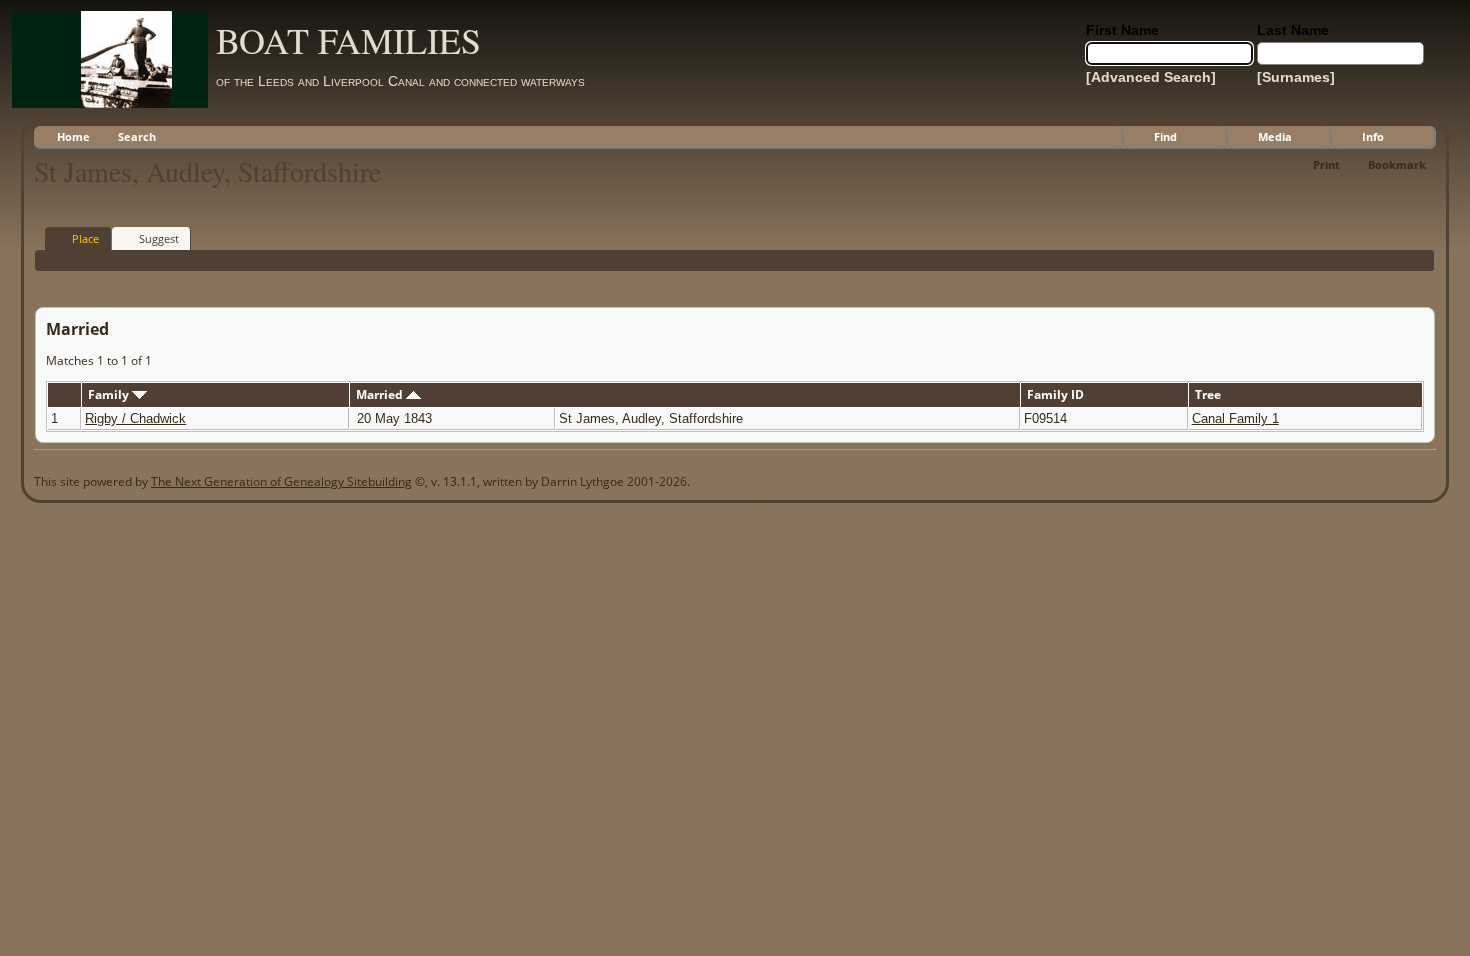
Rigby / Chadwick (135, 418)
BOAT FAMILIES (348, 40)
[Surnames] (1296, 77)
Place (85, 238)
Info (1373, 136)
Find (1165, 136)
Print (1326, 164)
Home (73, 136)
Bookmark (1397, 164)
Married (381, 394)
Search (137, 136)
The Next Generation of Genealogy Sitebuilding (281, 481)
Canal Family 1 (1235, 418)
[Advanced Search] (1151, 77)
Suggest (159, 238)
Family (110, 394)
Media (1275, 136)
